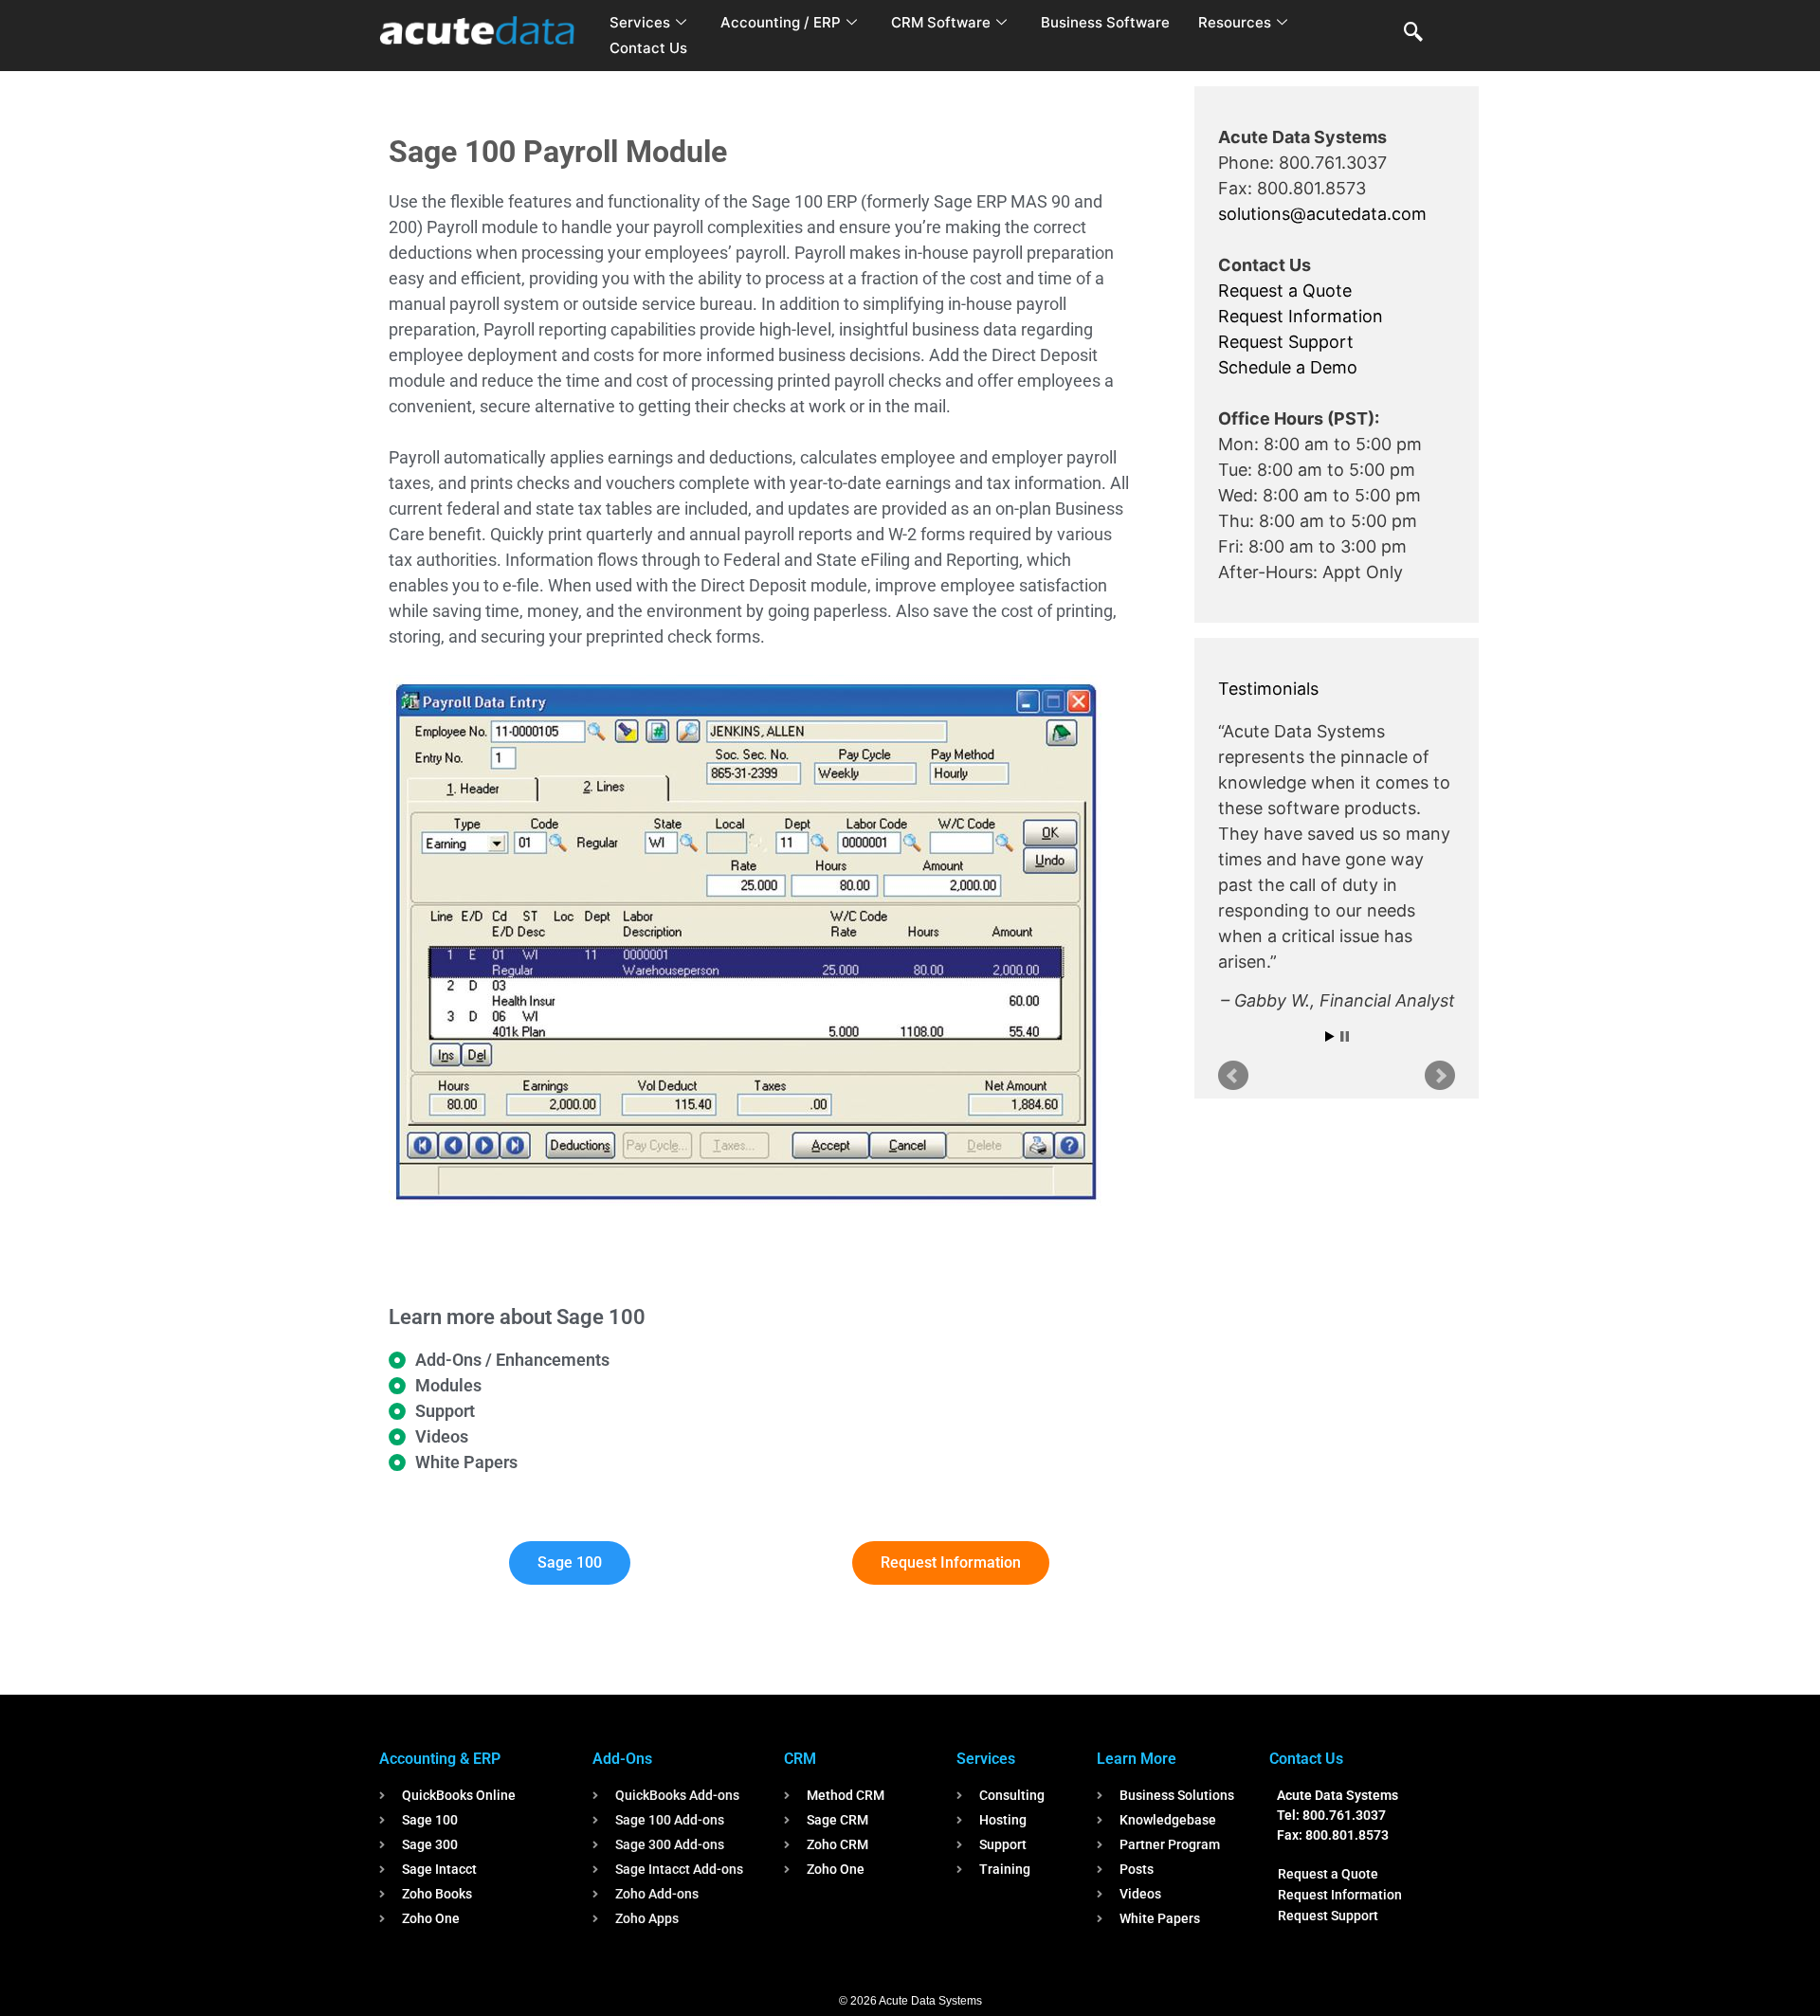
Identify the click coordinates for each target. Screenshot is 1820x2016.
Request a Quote (1285, 291)
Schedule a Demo (1288, 367)
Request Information (1301, 316)
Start (1330, 1004)
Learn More (1137, 1759)
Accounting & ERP (440, 1759)
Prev (1233, 1044)
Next (1440, 1044)
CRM (800, 1759)
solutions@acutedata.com (1322, 214)
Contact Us (648, 48)
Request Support (1286, 342)
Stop (1345, 1004)
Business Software (1105, 22)
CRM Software (941, 22)
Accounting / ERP (781, 22)
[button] (1413, 33)
